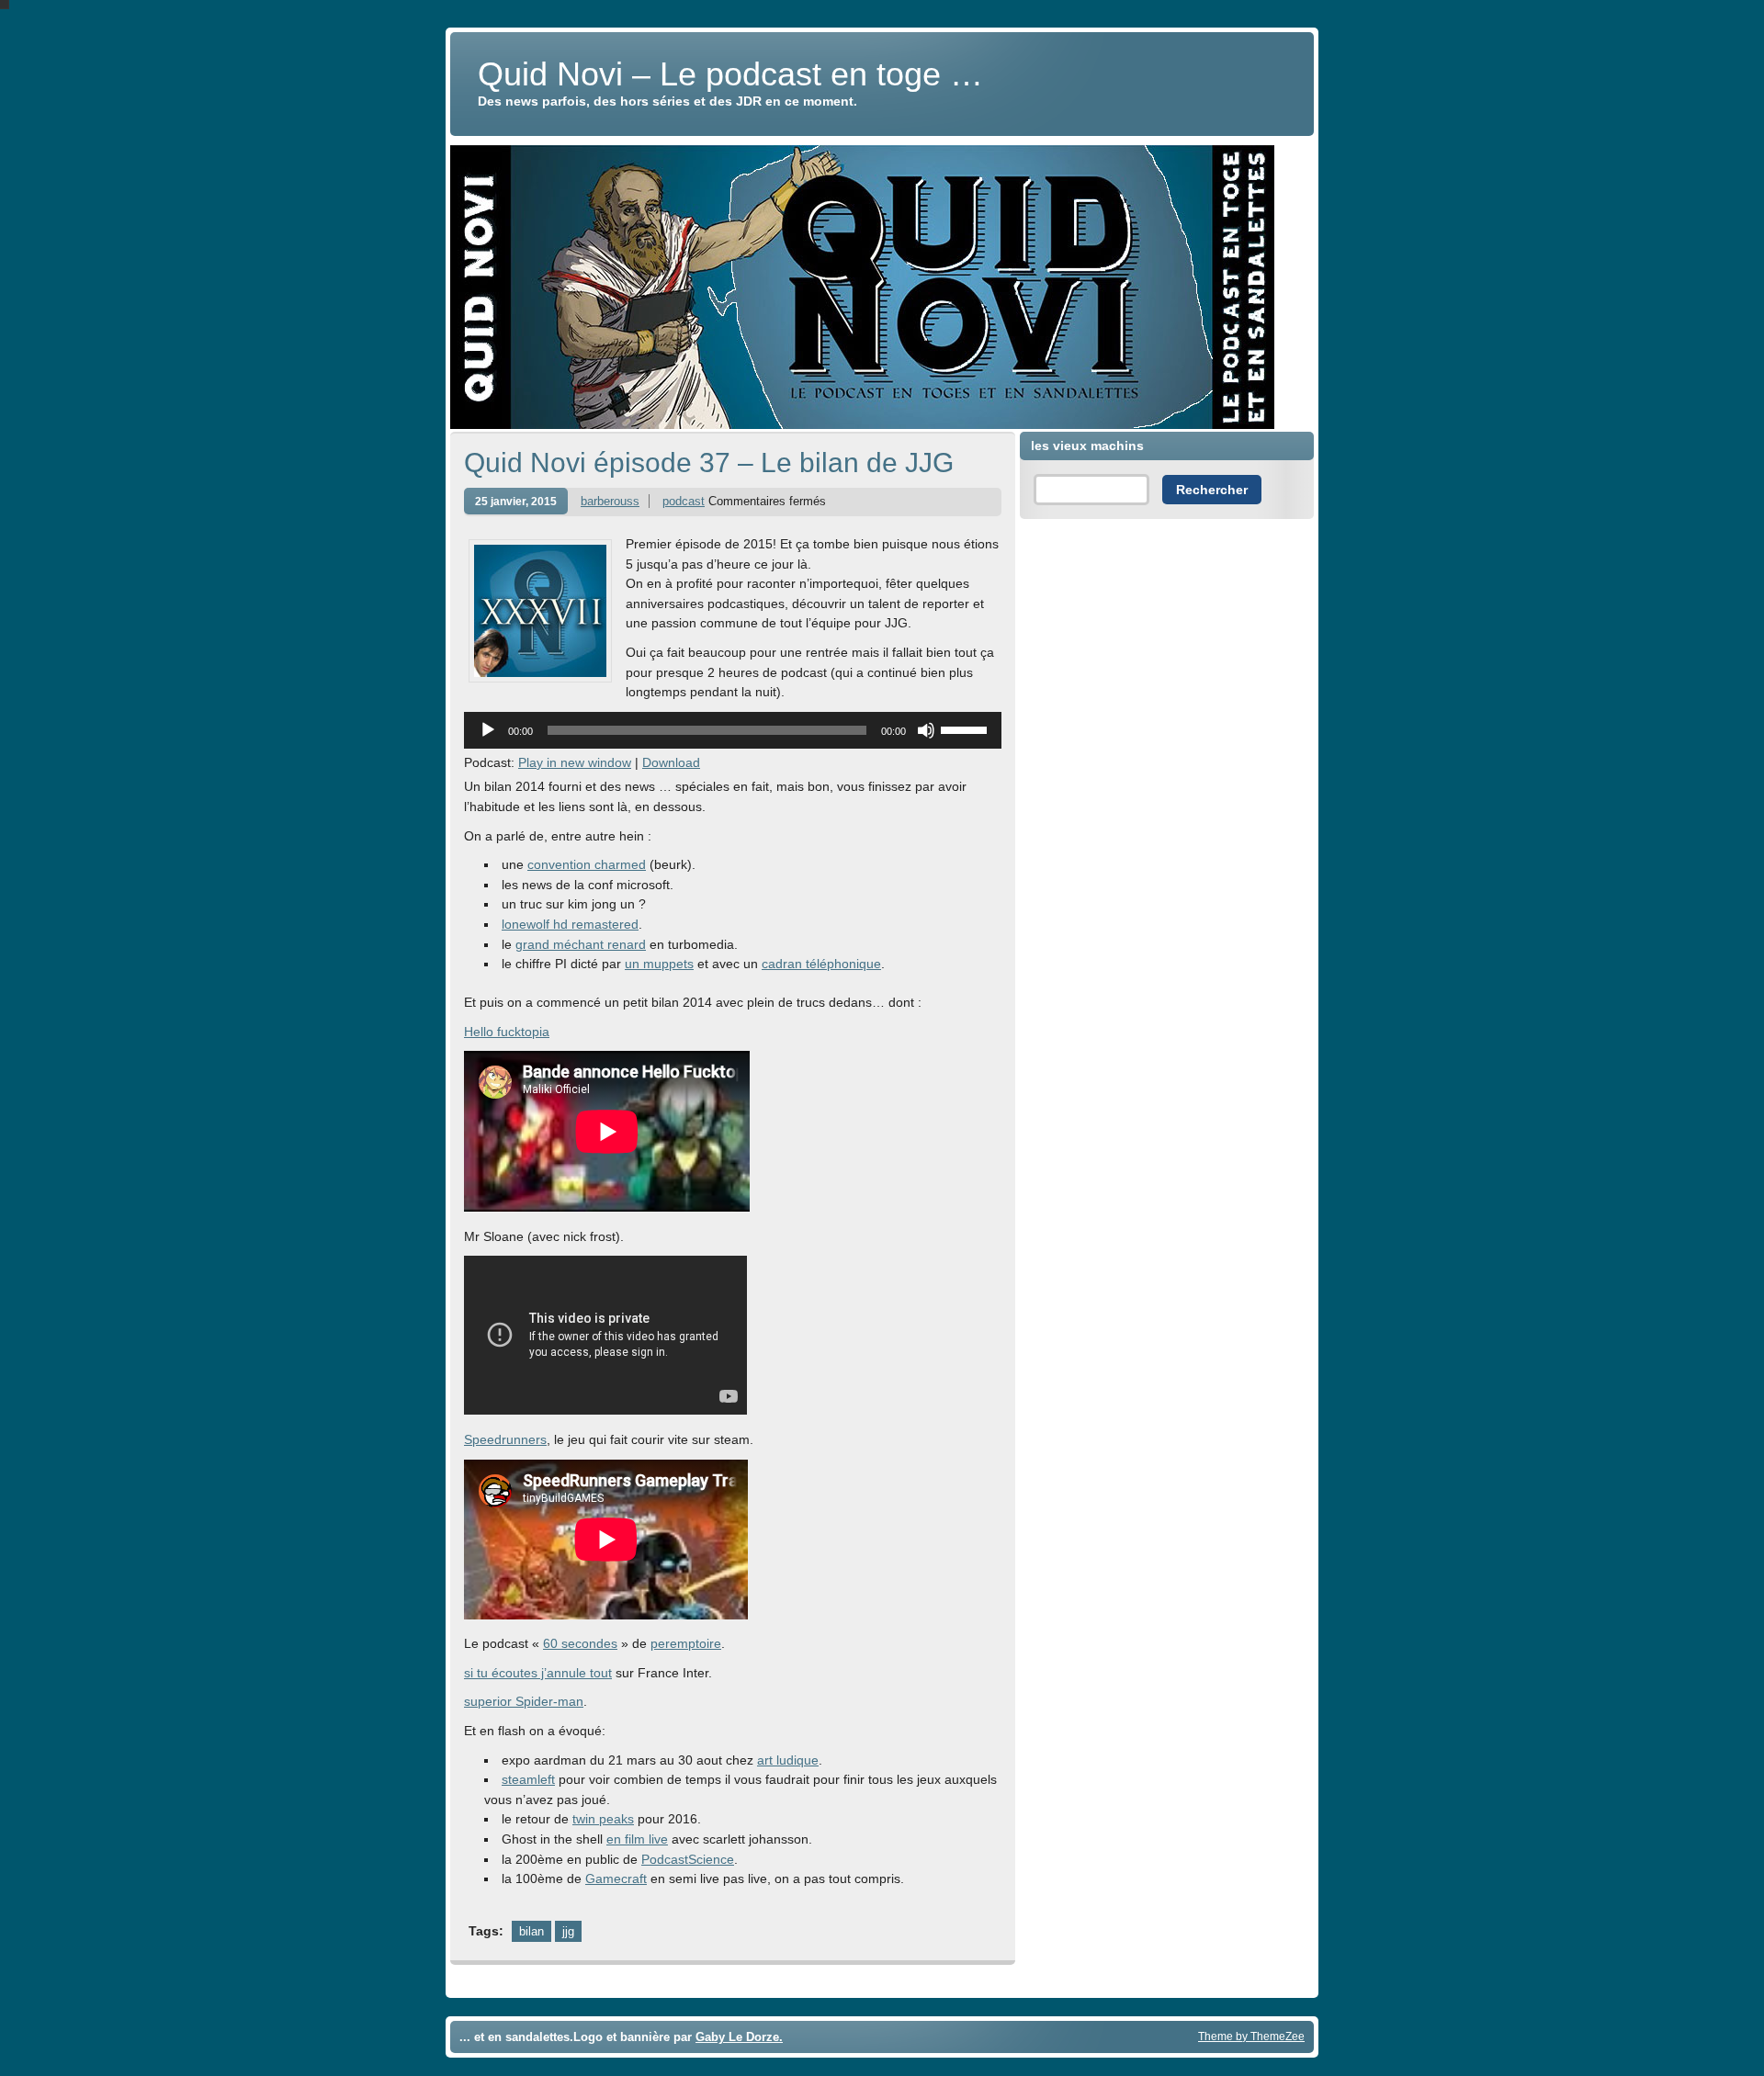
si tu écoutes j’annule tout (538, 1673)
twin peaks (603, 1819)
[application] (733, 730)
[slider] (967, 728)
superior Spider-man (524, 1701)
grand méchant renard (581, 944)
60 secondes (580, 1643)
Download (671, 762)
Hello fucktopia (507, 1032)
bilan (531, 1931)
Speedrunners (505, 1439)
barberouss (610, 501)
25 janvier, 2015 (516, 501)
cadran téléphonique (821, 964)
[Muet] (926, 730)
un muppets (659, 964)
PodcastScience (688, 1859)
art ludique (788, 1760)
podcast (684, 501)
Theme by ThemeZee (1251, 2036)
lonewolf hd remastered (570, 924)
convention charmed (587, 864)
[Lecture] (488, 730)
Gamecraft (616, 1879)
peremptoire (686, 1643)
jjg (568, 1931)
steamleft (528, 1779)
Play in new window (575, 762)
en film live (637, 1839)
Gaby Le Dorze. (739, 2037)
